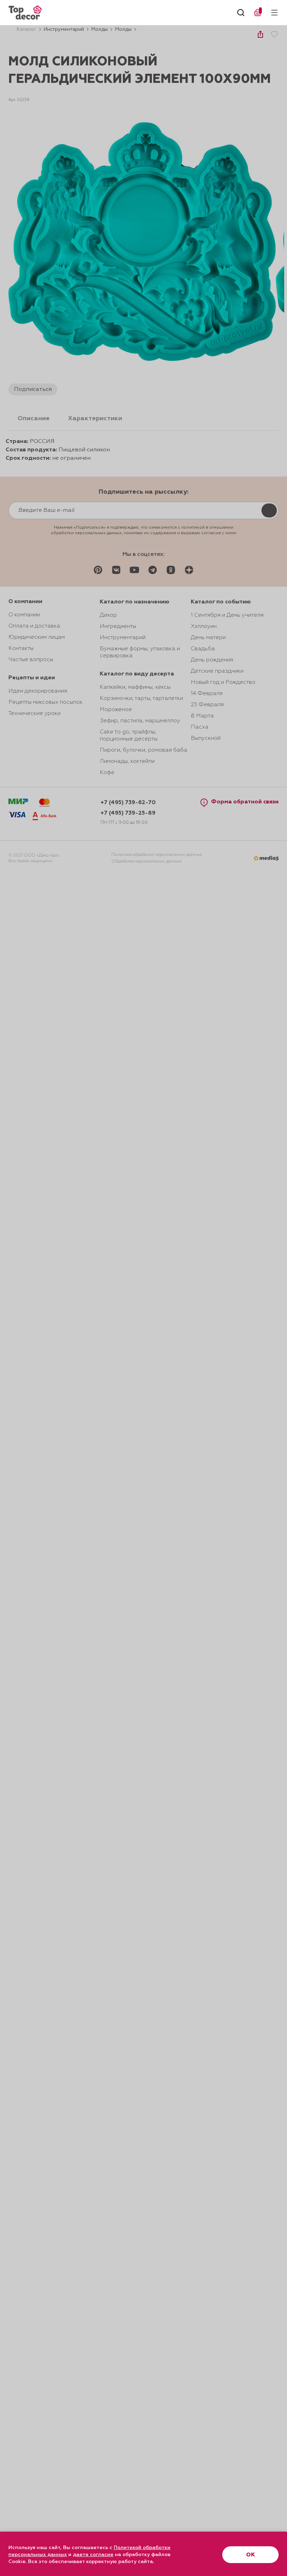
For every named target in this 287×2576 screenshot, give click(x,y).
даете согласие (93, 2555)
